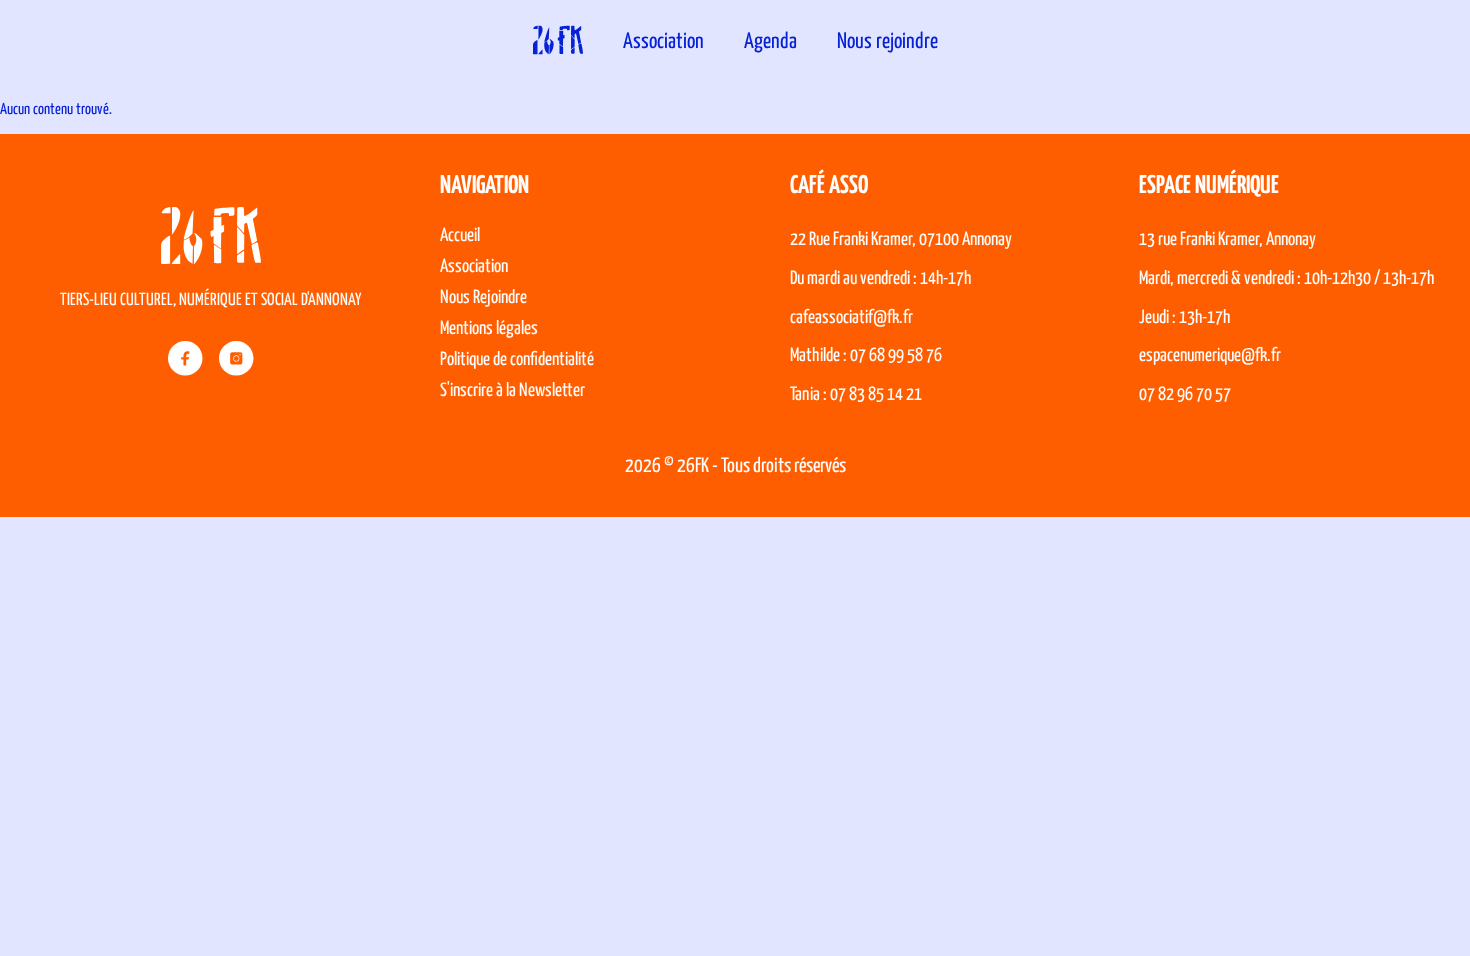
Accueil (460, 236)
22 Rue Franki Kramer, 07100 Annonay (901, 240)
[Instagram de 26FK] (236, 358)
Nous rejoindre (887, 42)
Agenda (770, 42)
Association (663, 42)
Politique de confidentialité (517, 360)
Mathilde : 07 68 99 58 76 (866, 356)
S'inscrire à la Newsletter (512, 391)
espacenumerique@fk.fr (1210, 356)
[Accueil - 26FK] (558, 42)
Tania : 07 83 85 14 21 (856, 395)
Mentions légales (489, 329)
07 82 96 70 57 (1185, 395)
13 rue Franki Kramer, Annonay (1227, 240)
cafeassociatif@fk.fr (851, 318)
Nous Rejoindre (483, 298)
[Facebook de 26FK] (185, 358)
